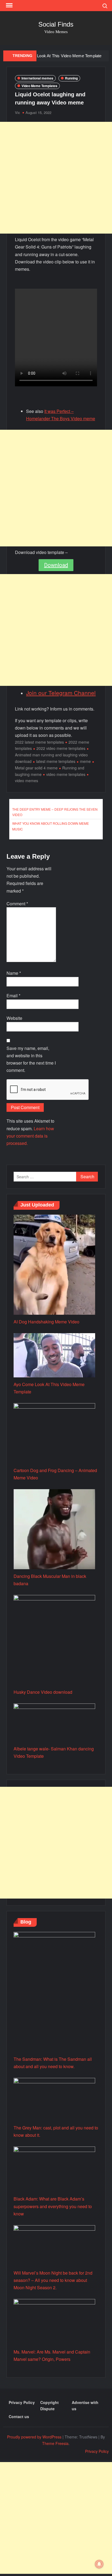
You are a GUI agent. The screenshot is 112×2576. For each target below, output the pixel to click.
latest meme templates (56, 761)
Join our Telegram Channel (61, 693)
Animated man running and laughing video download (51, 758)
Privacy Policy (22, 2402)
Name (14, 973)
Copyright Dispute (49, 2406)
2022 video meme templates (61, 748)
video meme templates (66, 774)
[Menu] (9, 5)
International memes (37, 78)
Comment (17, 904)
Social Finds (56, 24)
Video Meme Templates (39, 86)
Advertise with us (85, 2406)
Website (14, 1018)
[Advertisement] (56, 178)
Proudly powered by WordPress (34, 2437)
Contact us (19, 2416)
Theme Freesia (55, 2443)
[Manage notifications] (99, 2564)
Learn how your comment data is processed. (30, 1136)
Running (71, 78)
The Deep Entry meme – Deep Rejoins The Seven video (55, 812)
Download (56, 565)
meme (85, 761)
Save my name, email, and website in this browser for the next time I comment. (31, 1059)
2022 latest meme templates (39, 742)
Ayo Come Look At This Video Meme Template (59, 56)
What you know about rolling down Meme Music (51, 826)
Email (13, 996)
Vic (18, 112)
